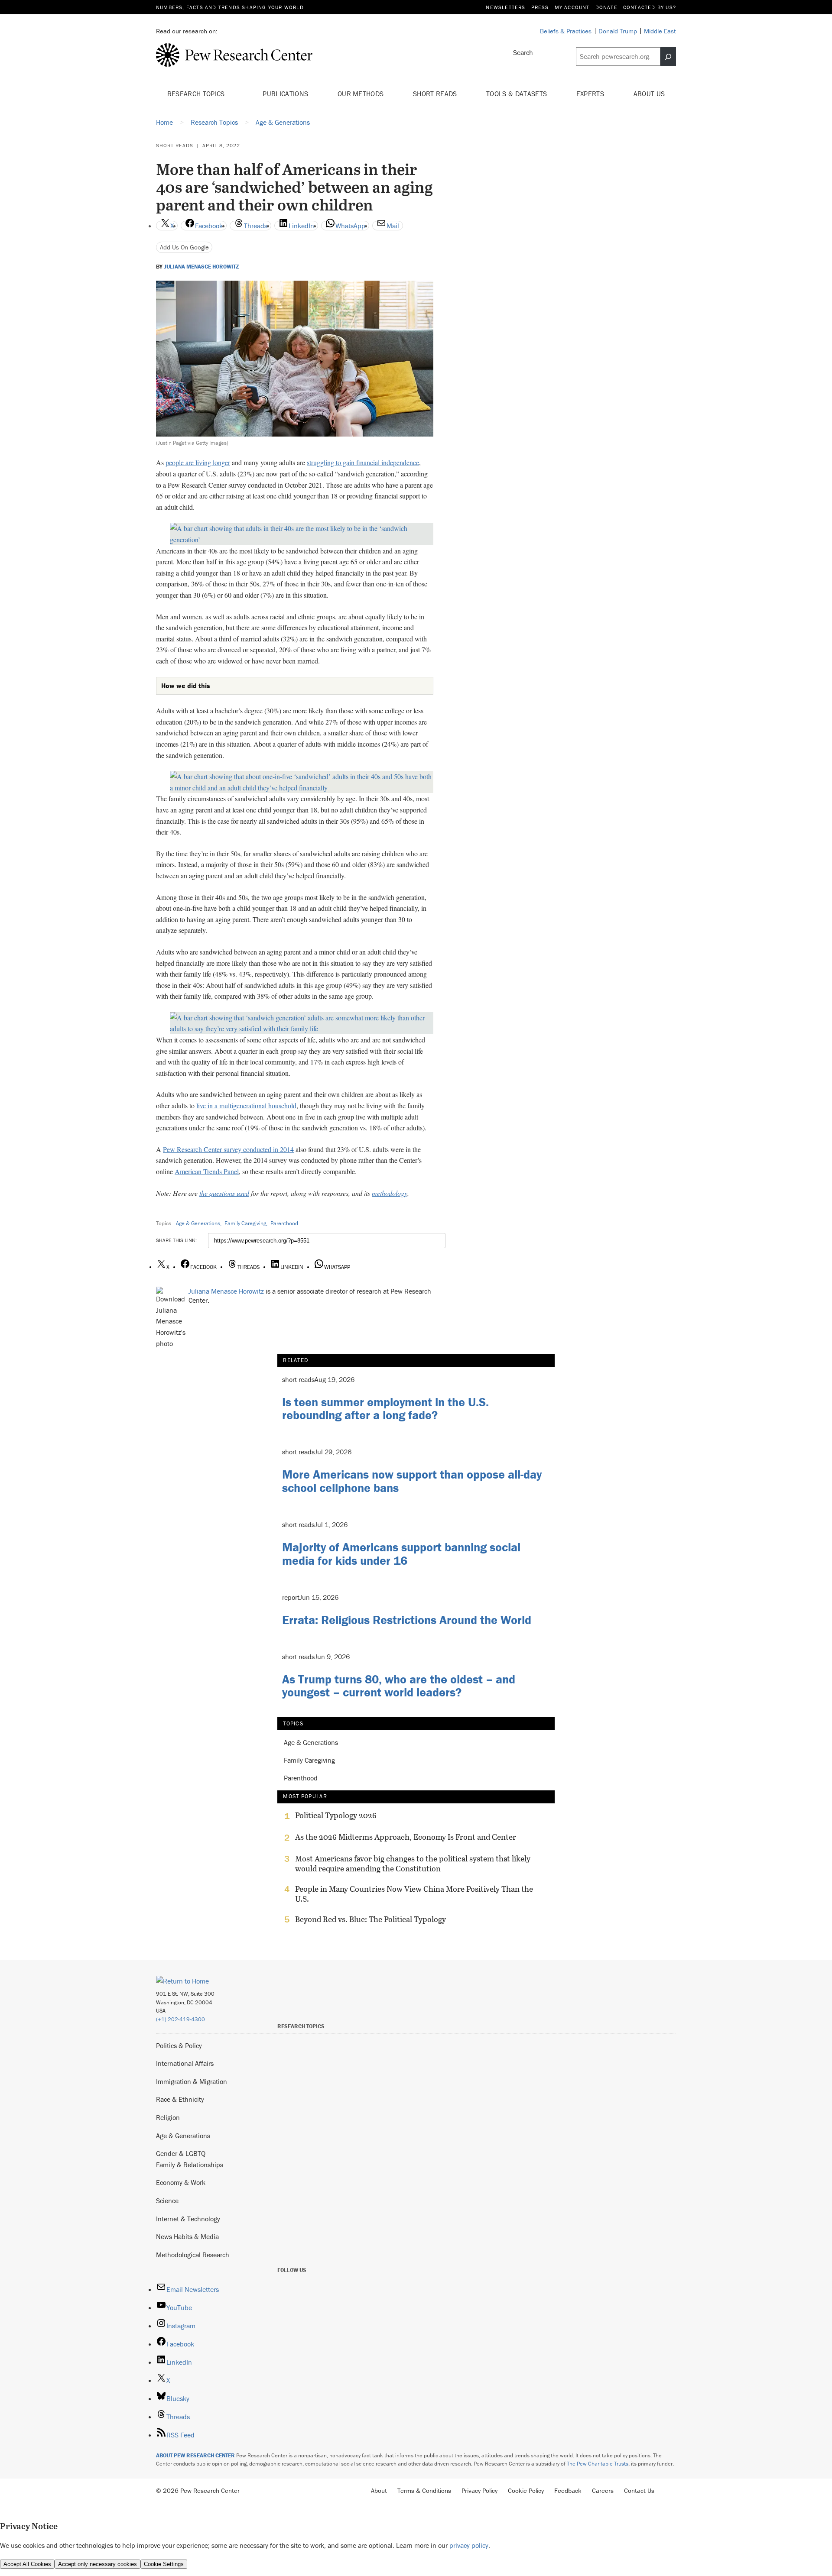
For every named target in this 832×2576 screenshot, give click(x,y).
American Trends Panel (207, 1171)
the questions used (224, 1193)
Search (523, 52)
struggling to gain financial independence (363, 462)
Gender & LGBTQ (181, 2153)
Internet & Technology (188, 2219)
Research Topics (197, 94)
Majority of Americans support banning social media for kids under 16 (401, 1554)
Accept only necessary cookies (97, 2564)
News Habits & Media (187, 2236)
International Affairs (185, 2063)
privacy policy (469, 2545)
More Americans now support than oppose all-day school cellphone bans (412, 1481)
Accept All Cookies (27, 2564)
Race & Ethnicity (180, 2099)
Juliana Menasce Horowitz (202, 267)
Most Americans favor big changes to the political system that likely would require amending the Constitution (413, 1864)
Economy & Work (181, 2182)
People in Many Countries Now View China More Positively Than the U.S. (414, 1894)
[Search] (668, 57)
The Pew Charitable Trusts (598, 2464)
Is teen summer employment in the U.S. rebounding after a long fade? (385, 1409)
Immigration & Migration (192, 2081)
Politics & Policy (179, 2045)
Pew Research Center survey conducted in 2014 (228, 1149)
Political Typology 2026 (336, 1815)
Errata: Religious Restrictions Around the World (407, 1620)
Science (167, 2201)
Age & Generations (198, 1223)
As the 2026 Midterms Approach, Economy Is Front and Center (406, 1837)
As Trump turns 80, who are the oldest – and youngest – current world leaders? (399, 1686)
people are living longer (198, 462)
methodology (390, 1193)
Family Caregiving (245, 1223)
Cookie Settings (164, 2564)
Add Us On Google (184, 247)
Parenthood (284, 1223)
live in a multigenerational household (246, 1105)
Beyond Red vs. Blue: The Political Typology (370, 1919)
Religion (168, 2117)
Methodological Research (193, 2255)
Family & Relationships (190, 2165)
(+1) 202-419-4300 (180, 2019)
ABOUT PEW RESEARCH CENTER (195, 2455)
